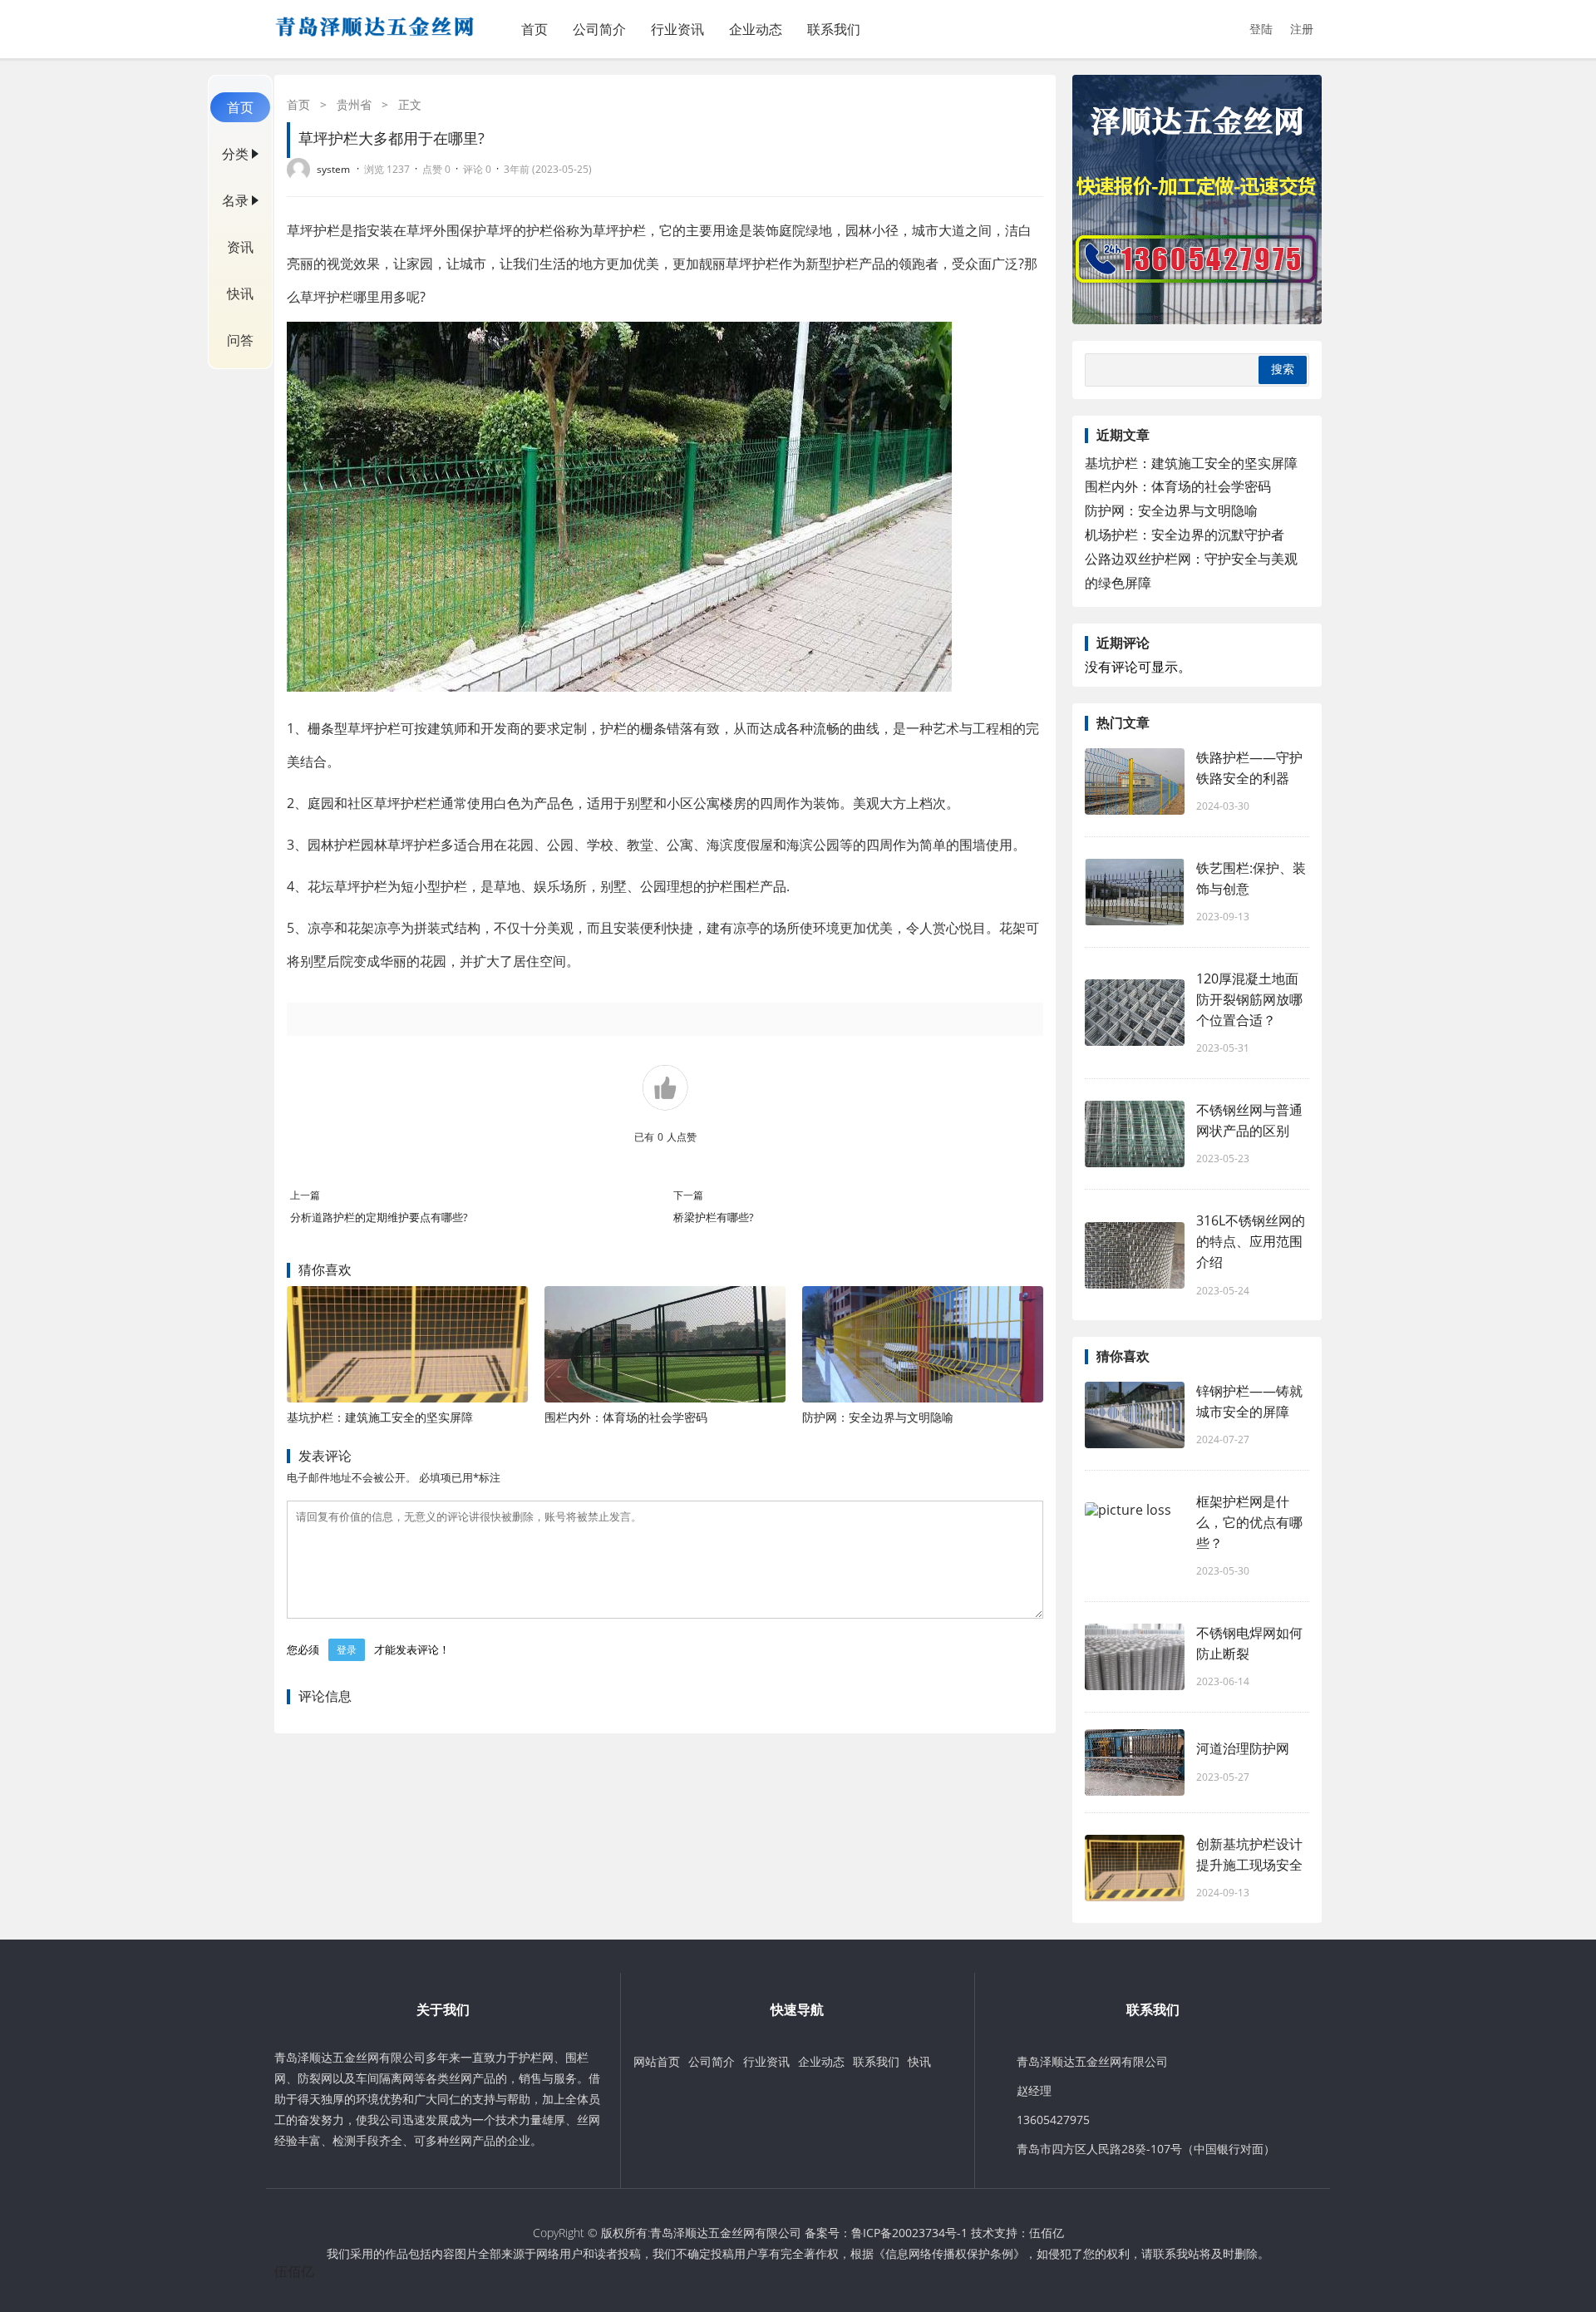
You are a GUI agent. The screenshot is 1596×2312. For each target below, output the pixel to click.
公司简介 (599, 29)
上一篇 (305, 1195)
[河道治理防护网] (1135, 1762)
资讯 (240, 247)
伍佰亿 (1047, 2233)
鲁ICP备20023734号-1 (909, 2233)
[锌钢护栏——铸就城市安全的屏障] (1135, 1415)
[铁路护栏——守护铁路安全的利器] (1135, 781)
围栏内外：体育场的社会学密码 (626, 1417)
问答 (240, 340)
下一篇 (688, 1195)
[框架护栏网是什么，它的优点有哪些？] (1135, 1536)
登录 (347, 1650)
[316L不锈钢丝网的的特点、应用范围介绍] (1135, 1255)
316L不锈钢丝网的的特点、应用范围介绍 (1251, 1241)
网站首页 (657, 2061)
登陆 (1261, 29)
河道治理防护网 (1243, 1748)
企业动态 (756, 29)
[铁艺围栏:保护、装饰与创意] (1135, 892)
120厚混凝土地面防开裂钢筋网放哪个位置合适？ (1249, 999)
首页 (534, 29)
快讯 (240, 293)
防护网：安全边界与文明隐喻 (878, 1417)
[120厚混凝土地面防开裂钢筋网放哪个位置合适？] (1135, 1013)
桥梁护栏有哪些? (714, 1217)
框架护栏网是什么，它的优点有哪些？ (1249, 1522)
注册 (1302, 29)
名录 (235, 200)
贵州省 (354, 104)
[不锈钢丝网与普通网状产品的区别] (1135, 1134)
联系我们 (834, 29)
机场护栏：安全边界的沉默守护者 (1185, 535)
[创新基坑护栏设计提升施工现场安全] (1135, 1868)
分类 (235, 154)
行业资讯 (677, 29)
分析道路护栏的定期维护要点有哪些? (391, 1217)
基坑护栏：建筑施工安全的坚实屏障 (380, 1417)
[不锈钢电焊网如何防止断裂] (1135, 1657)
